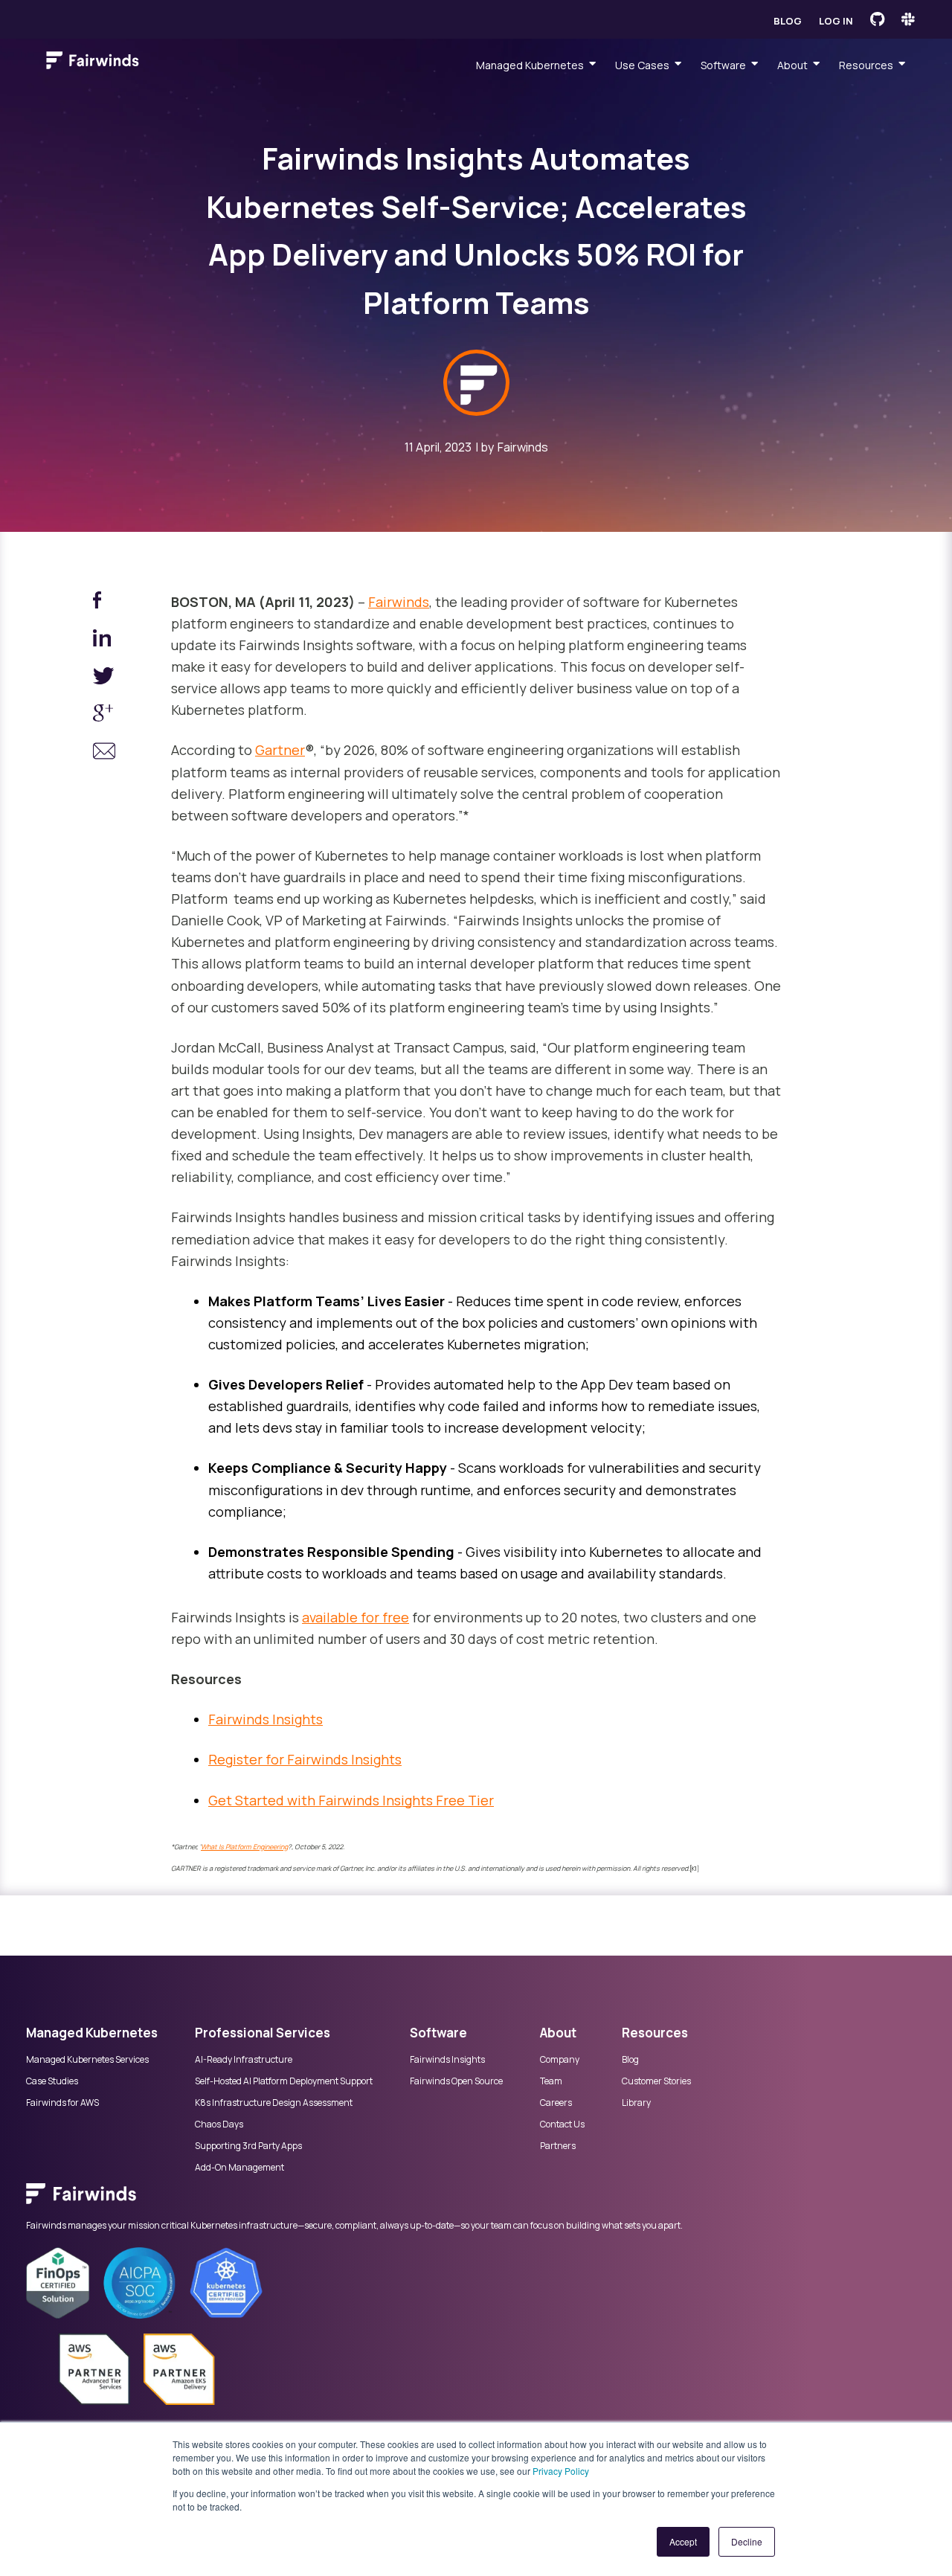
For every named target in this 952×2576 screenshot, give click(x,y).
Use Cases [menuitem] (642, 65)
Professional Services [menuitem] (263, 2033)
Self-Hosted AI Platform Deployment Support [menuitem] (284, 2081)
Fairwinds (523, 447)
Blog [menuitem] (630, 2060)
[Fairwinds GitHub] (877, 19)
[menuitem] (476, 2201)
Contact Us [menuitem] (562, 2124)
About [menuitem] (792, 65)
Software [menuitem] (723, 65)
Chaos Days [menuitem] (219, 2124)
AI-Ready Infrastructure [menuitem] (244, 2060)
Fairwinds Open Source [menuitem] (456, 2081)
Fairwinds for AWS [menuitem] (62, 2103)
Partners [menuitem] (558, 2146)
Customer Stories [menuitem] (656, 2081)
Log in (836, 21)
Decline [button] (747, 2541)
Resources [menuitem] (866, 65)
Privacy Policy (561, 2471)
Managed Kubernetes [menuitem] (530, 65)
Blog (788, 21)
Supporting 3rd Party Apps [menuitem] (248, 2146)
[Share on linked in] (104, 641)
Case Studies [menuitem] (52, 2081)
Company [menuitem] (560, 2060)
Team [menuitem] (551, 2081)
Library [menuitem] (636, 2103)
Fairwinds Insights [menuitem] (447, 2060)
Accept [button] (683, 2541)
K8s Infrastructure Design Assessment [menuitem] (274, 2103)
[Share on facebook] (104, 603)
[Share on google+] (104, 716)
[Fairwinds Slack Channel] (908, 19)
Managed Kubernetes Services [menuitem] (87, 2060)
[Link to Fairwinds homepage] (93, 63)
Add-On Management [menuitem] (239, 2168)
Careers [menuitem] (556, 2103)
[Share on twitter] (104, 679)
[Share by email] (104, 754)
